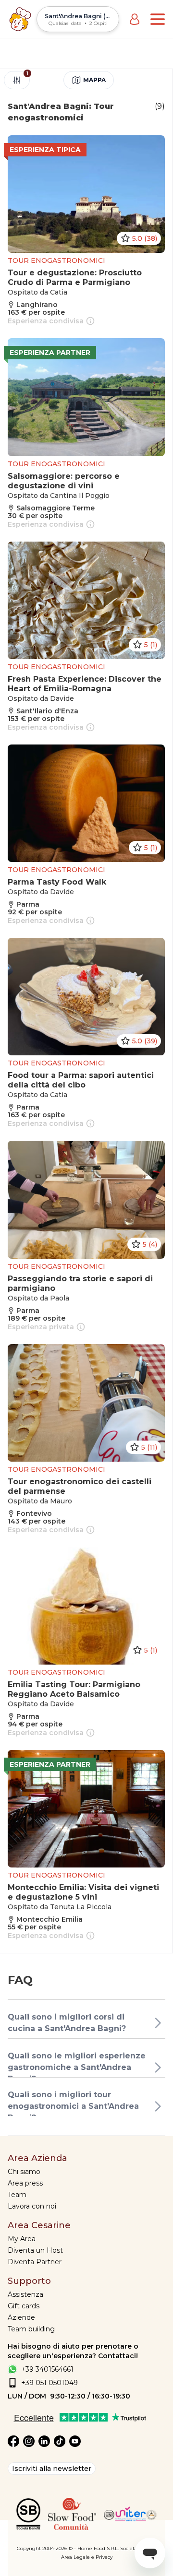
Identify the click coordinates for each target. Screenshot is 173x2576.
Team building (31, 2329)
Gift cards (24, 2306)
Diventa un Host (35, 2250)
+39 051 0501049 (49, 2383)
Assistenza (25, 2294)
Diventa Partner (35, 2262)
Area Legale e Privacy (87, 2557)
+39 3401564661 (47, 2369)
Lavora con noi (32, 2206)
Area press (25, 2183)
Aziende (21, 2317)
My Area (22, 2239)
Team (17, 2195)
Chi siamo (24, 2172)
